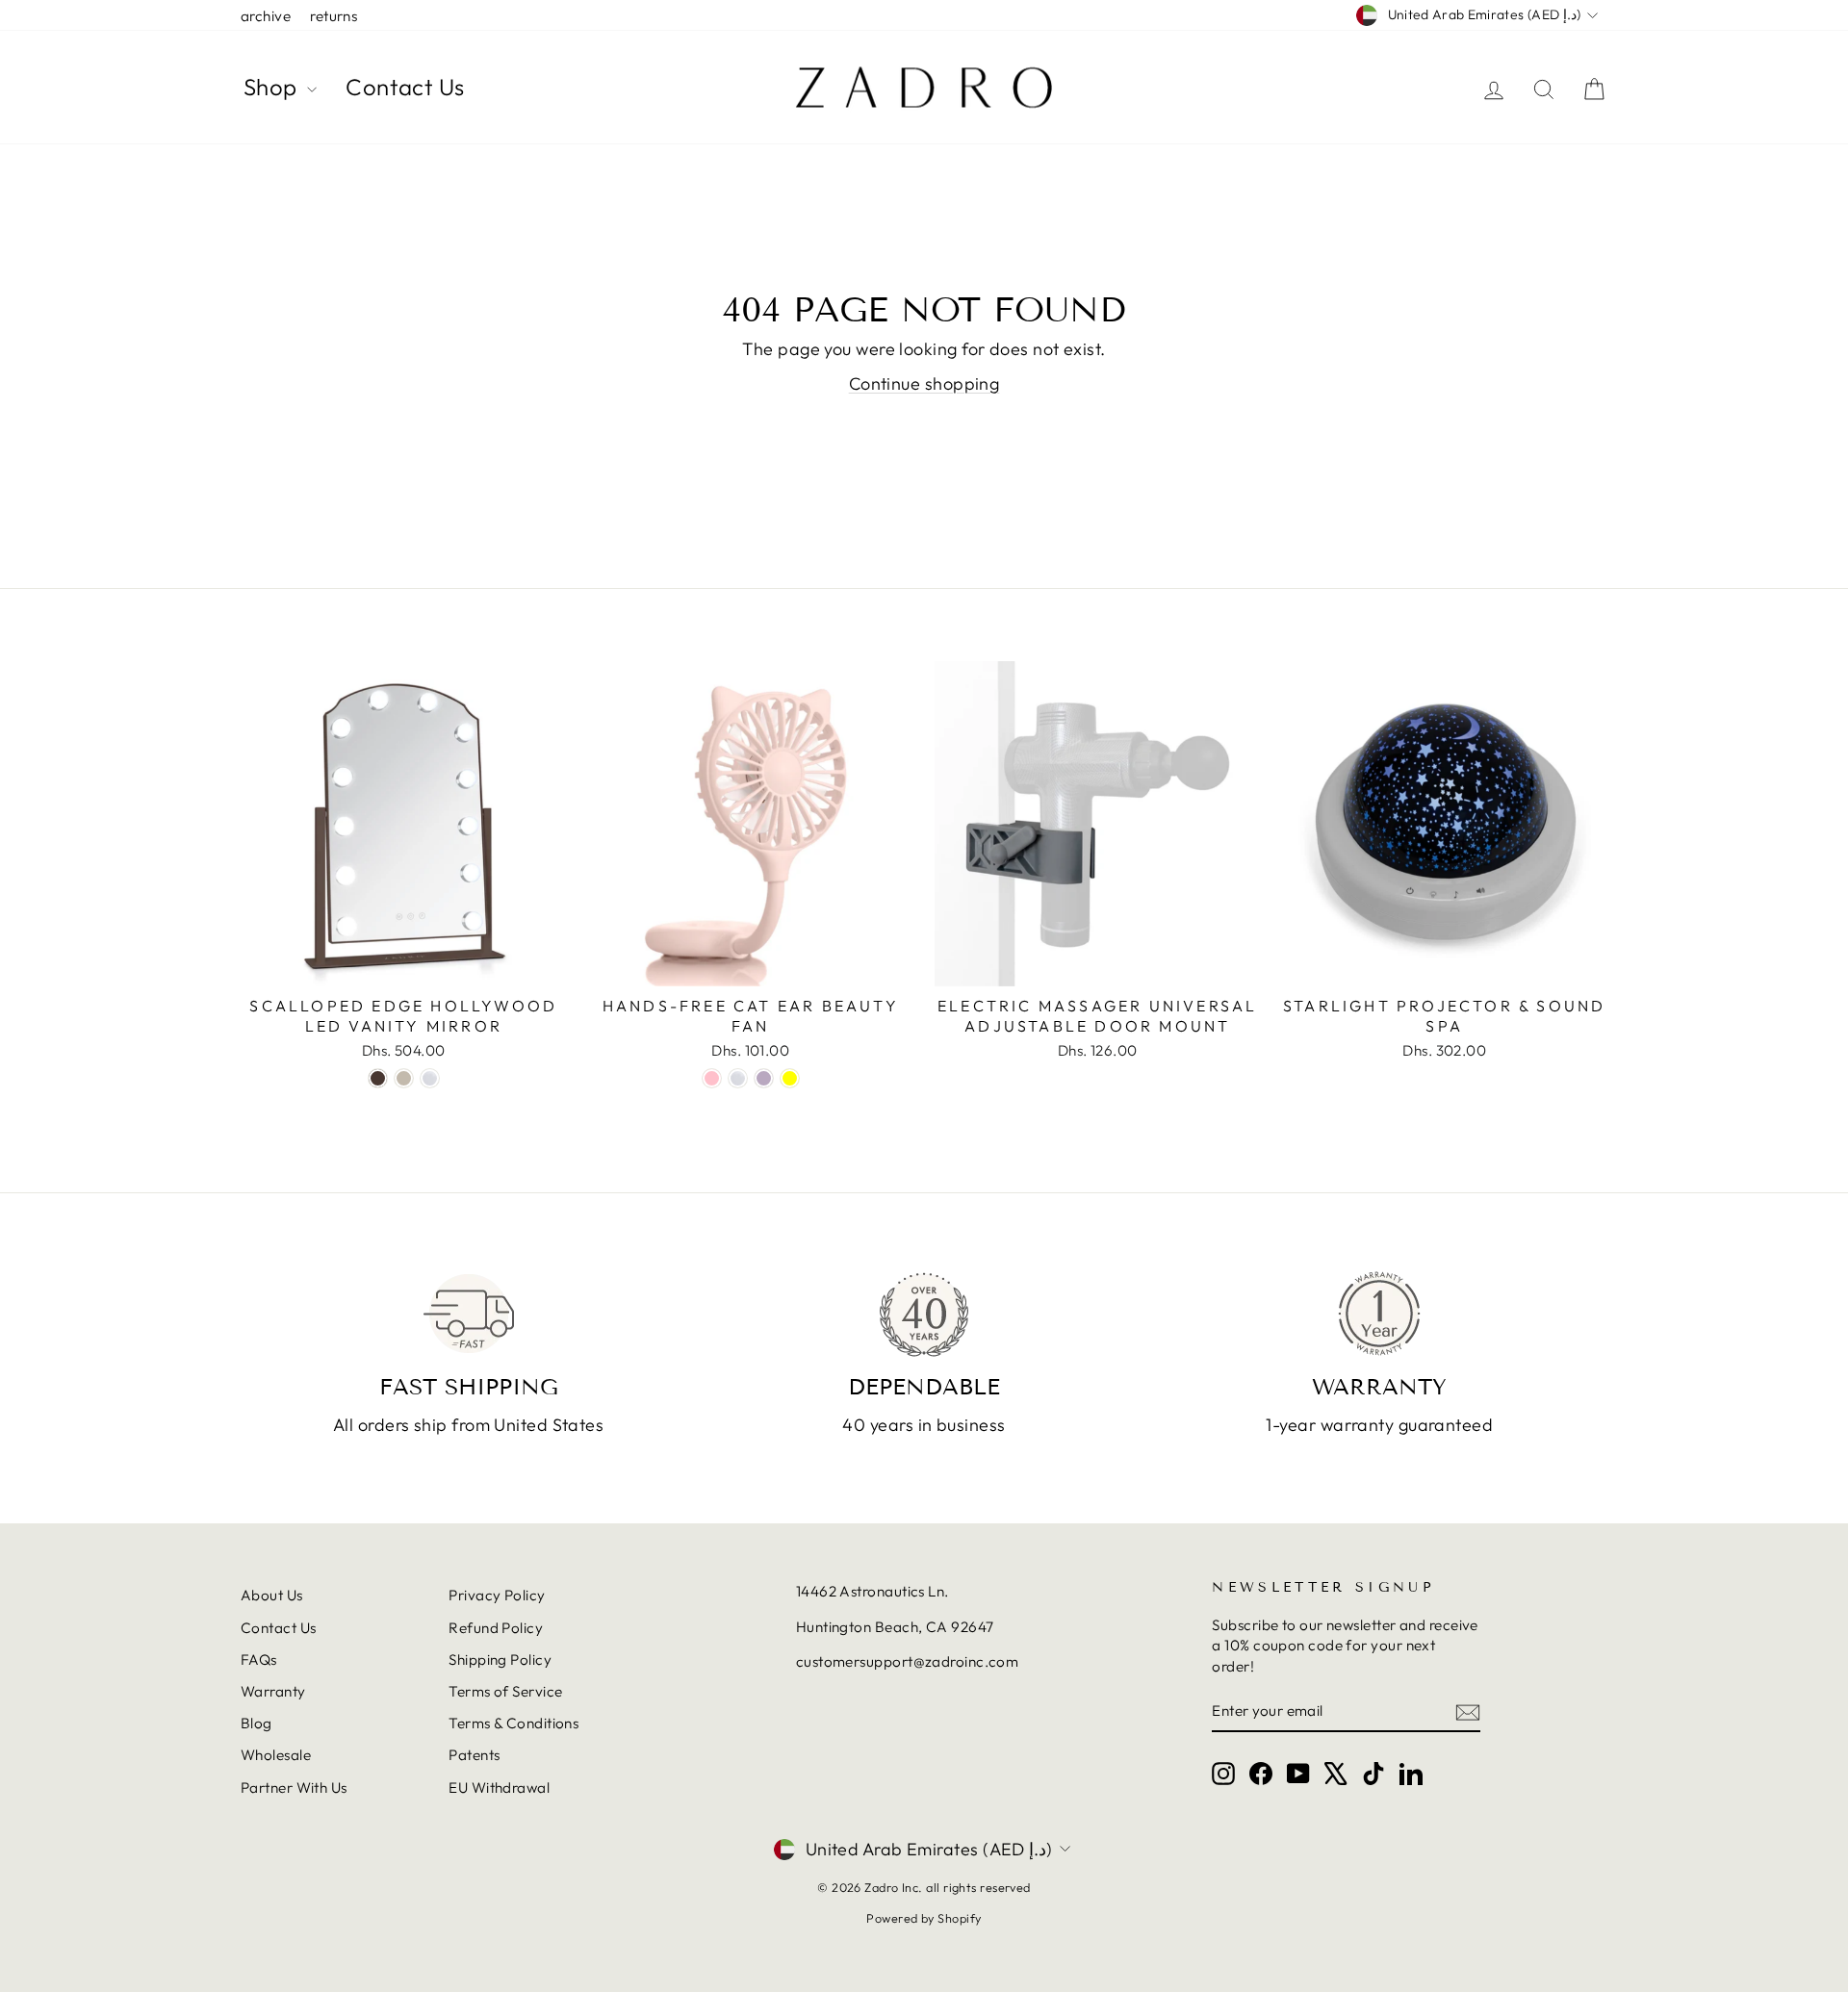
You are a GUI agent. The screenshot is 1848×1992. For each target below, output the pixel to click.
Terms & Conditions (513, 1723)
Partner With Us (294, 1788)
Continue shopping (924, 383)
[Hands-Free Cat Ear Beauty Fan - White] (738, 1078)
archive (266, 16)
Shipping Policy (500, 1660)
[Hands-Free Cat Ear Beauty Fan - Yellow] (790, 1078)
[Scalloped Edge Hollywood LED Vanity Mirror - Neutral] (404, 1078)
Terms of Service (505, 1691)
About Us (272, 1595)
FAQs (259, 1660)
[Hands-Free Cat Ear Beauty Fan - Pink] (712, 1078)
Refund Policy (496, 1628)
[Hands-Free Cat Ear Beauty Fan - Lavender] (764, 1078)
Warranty (273, 1691)
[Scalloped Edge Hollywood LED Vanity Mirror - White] (430, 1078)
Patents (474, 1755)
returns (334, 16)
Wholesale (276, 1755)
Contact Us (405, 87)
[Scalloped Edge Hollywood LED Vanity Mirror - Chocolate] (378, 1078)
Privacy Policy (497, 1595)
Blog (257, 1723)
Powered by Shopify (924, 1918)
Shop (273, 87)
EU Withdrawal (499, 1788)
